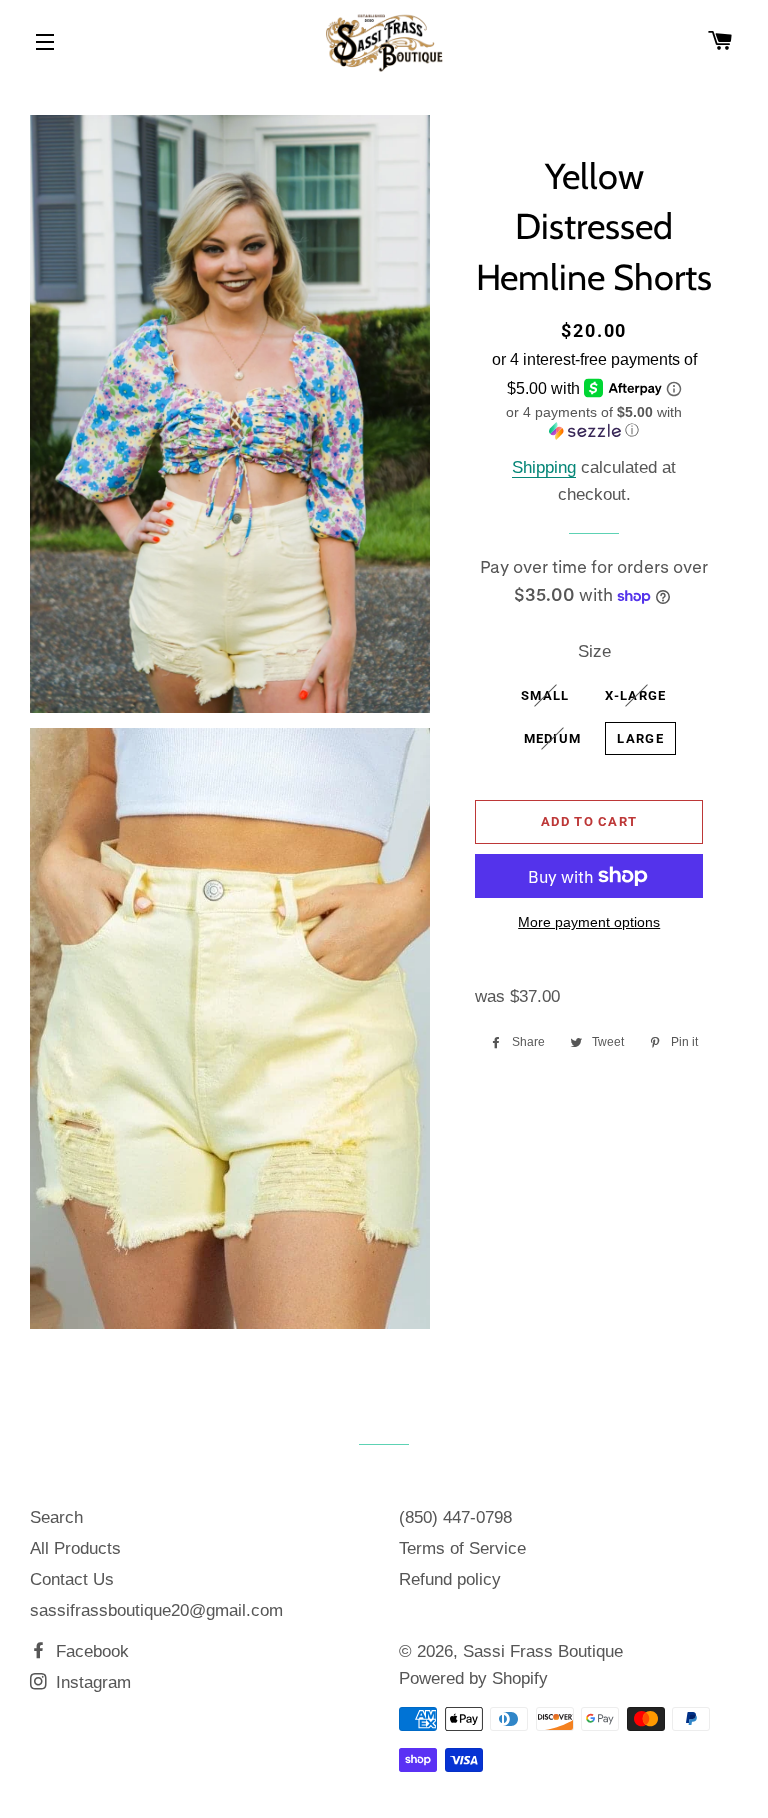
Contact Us (72, 1579)
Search (56, 1517)
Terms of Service (462, 1548)
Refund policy (450, 1579)
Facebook (90, 1651)
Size (594, 651)
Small (545, 695)
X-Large (635, 695)
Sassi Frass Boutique (543, 1651)
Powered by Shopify (473, 1678)
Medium (553, 738)
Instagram (91, 1682)
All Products (75, 1548)
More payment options (589, 922)
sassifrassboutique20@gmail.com (156, 1610)
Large (640, 738)
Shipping (544, 467)
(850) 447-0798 (455, 1517)
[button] (593, 421)
